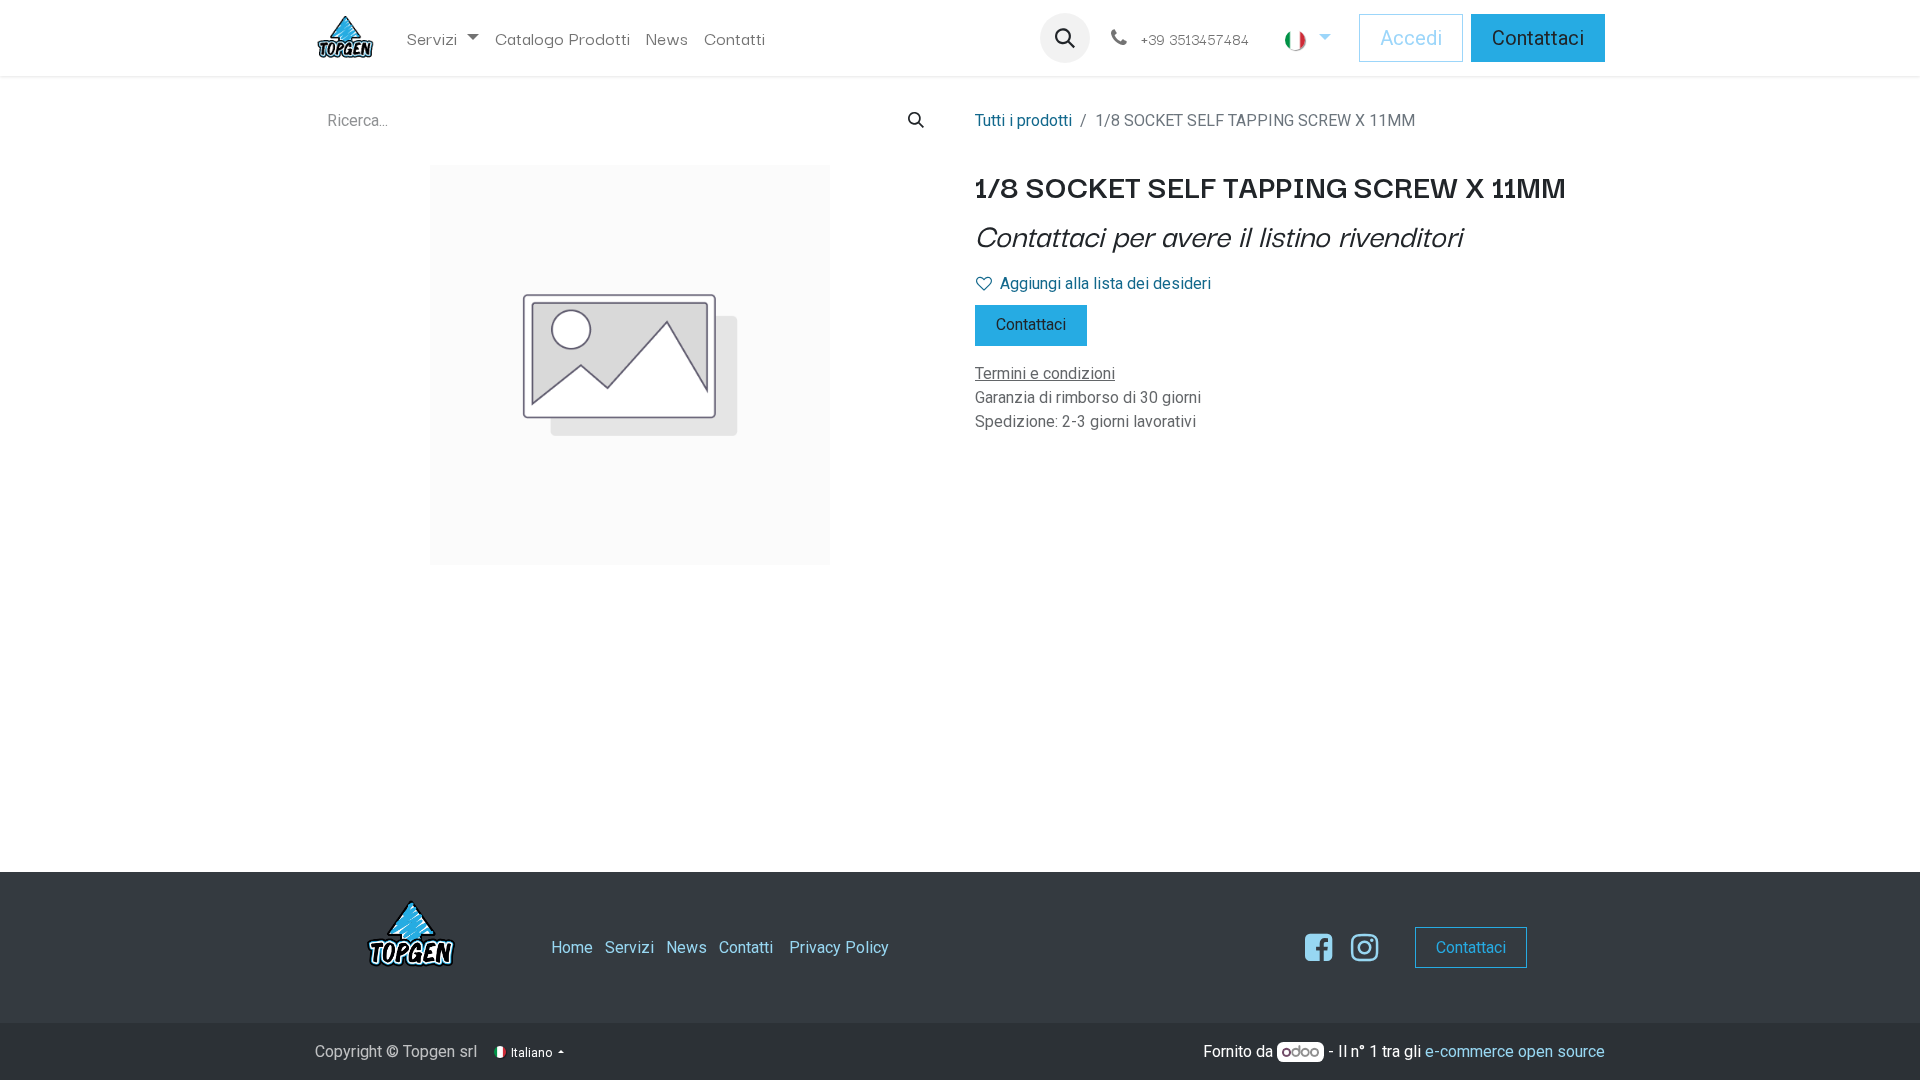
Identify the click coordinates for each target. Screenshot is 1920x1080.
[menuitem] (443, 38)
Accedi (1411, 38)
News (686, 947)
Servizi (629, 947)
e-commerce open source (1515, 1051)
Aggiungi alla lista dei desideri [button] (1105, 283)
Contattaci (1538, 38)
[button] (1065, 38)
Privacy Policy (839, 947)
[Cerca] (916, 120)
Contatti (746, 947)
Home (572, 947)
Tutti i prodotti (1023, 120)
